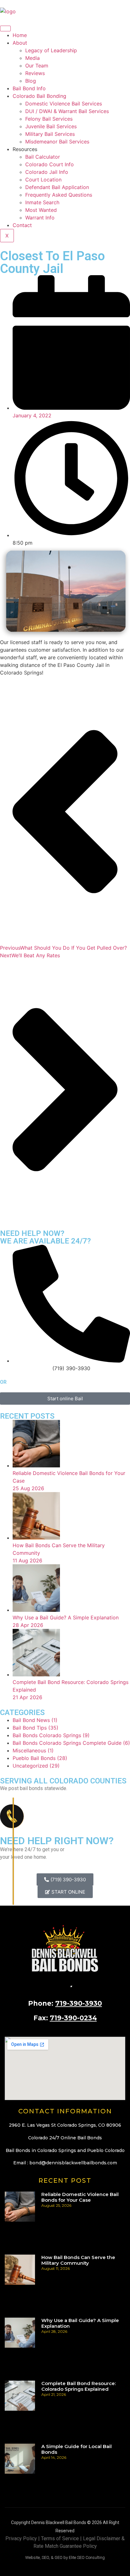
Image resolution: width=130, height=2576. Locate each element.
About (20, 43)
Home (20, 35)
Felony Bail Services (49, 119)
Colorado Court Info (50, 164)
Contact (22, 225)
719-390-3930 (79, 2003)
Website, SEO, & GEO (44, 2557)
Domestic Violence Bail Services (64, 104)
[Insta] (76, 1985)
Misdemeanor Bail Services (57, 142)
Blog (31, 81)
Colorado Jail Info (47, 172)
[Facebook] (65, 1985)
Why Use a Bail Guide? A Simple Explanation (80, 2323)
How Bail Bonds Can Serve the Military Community (78, 2260)
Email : (65, 2163)
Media (32, 58)
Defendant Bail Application (57, 187)
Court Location (43, 180)
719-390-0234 (73, 2018)
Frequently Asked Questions (59, 195)
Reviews (35, 73)
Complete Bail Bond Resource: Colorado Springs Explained (79, 2386)
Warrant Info (40, 218)
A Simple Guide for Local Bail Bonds (77, 2449)
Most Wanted (41, 210)
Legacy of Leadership (51, 50)
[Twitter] (71, 1985)
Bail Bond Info (29, 88)
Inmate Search (42, 202)
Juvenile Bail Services (51, 126)
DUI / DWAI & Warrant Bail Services (67, 111)
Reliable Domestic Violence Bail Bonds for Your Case (80, 2197)
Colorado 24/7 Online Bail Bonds (65, 2138)
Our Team (37, 66)
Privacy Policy (21, 2538)
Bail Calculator (43, 157)
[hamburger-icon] (5, 28)
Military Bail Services (50, 134)
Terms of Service (60, 2538)
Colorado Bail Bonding (39, 96)
